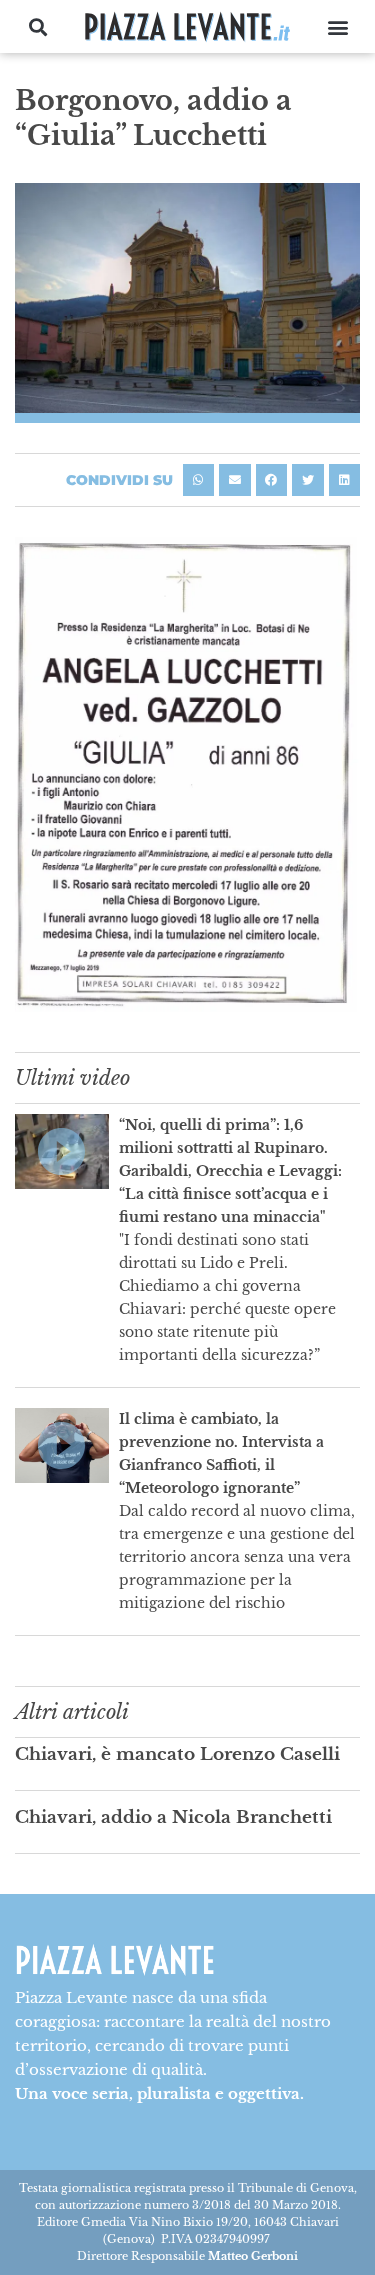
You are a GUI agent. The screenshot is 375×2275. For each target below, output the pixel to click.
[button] (37, 26)
